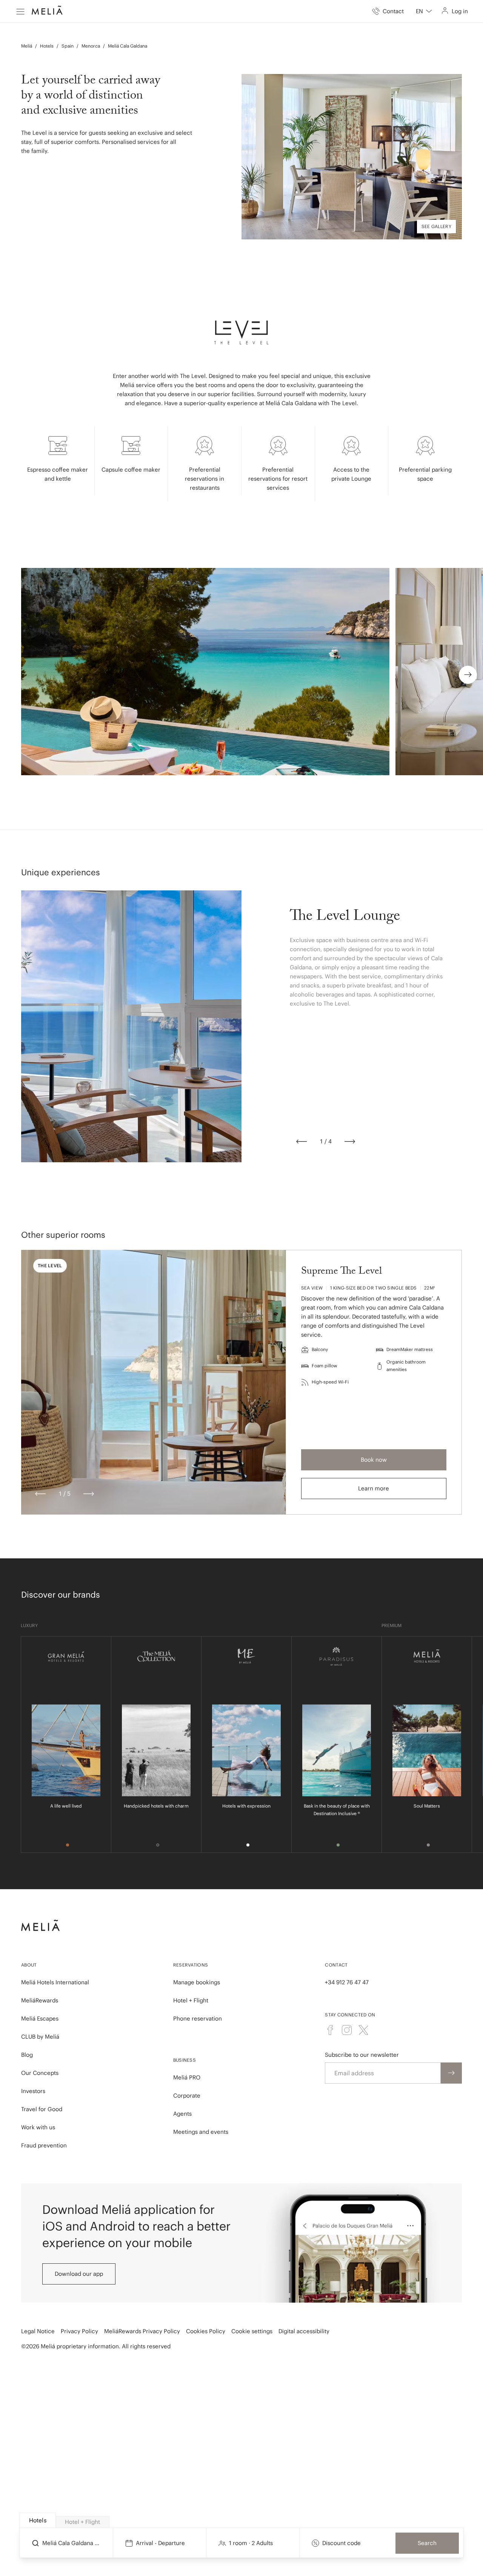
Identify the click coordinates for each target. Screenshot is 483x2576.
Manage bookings (197, 1982)
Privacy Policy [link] (79, 2331)
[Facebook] (330, 2030)
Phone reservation (198, 2018)
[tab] (38, 2520)
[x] (363, 2030)
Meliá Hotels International (55, 1982)
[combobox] (424, 11)
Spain (68, 46)
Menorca (91, 46)
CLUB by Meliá (40, 2037)
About (29, 1965)
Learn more (374, 1488)
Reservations (191, 1965)
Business (185, 2060)
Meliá (27, 46)
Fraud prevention (44, 2145)
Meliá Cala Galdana (128, 46)
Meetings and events (201, 2132)
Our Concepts (40, 2073)
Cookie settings (252, 2331)
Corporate (187, 2096)
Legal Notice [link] (38, 2331)
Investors (33, 2091)
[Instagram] (347, 2030)
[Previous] (301, 1141)
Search (427, 2543)
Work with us (38, 2127)
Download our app (79, 2274)
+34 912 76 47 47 (347, 1982)
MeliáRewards (40, 2000)
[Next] (350, 1141)
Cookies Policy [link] (206, 2331)
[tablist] (242, 2520)
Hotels (47, 46)
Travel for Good (42, 2109)
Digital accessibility (304, 2331)
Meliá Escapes (40, 2018)
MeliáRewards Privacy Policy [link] (142, 2331)
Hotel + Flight (191, 2000)
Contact (336, 1965)
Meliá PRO (187, 2077)
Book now (374, 1460)
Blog (27, 2055)
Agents (182, 2114)
